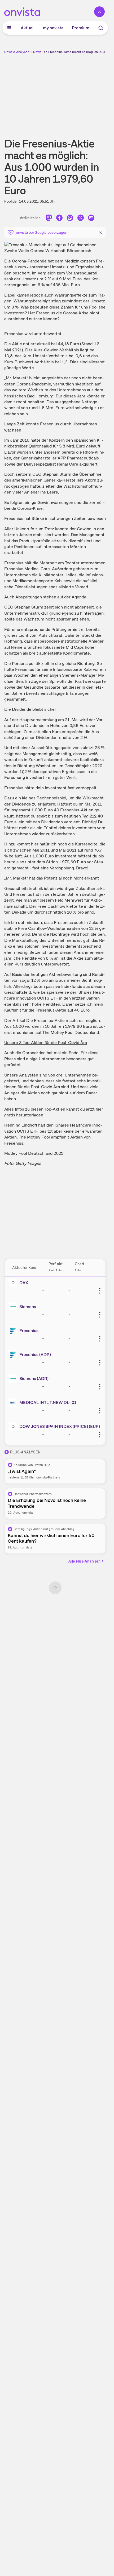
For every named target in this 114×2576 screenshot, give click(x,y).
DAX (24, 1283)
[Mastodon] (49, 219)
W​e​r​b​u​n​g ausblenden (74, 92)
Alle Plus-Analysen (84, 1561)
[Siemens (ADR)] (14, 1379)
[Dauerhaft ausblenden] (101, 232)
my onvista (53, 28)
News (37, 52)
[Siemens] (14, 1307)
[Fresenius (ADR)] (14, 1355)
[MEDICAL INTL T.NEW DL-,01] (14, 1403)
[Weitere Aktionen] (100, 1291)
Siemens (28, 1307)
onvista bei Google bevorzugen (42, 232)
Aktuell (28, 28)
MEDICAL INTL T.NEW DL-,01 (48, 1402)
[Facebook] (59, 219)
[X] (81, 219)
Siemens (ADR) (34, 1379)
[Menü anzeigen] (9, 28)
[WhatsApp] (70, 219)
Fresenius (29, 1331)
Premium (81, 28)
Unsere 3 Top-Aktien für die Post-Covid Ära (46, 1043)
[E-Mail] (91, 219)
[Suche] (101, 28)
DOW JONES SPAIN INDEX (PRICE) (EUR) (60, 1426)
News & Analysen (17, 52)
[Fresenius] (14, 1331)
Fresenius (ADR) (35, 1355)
